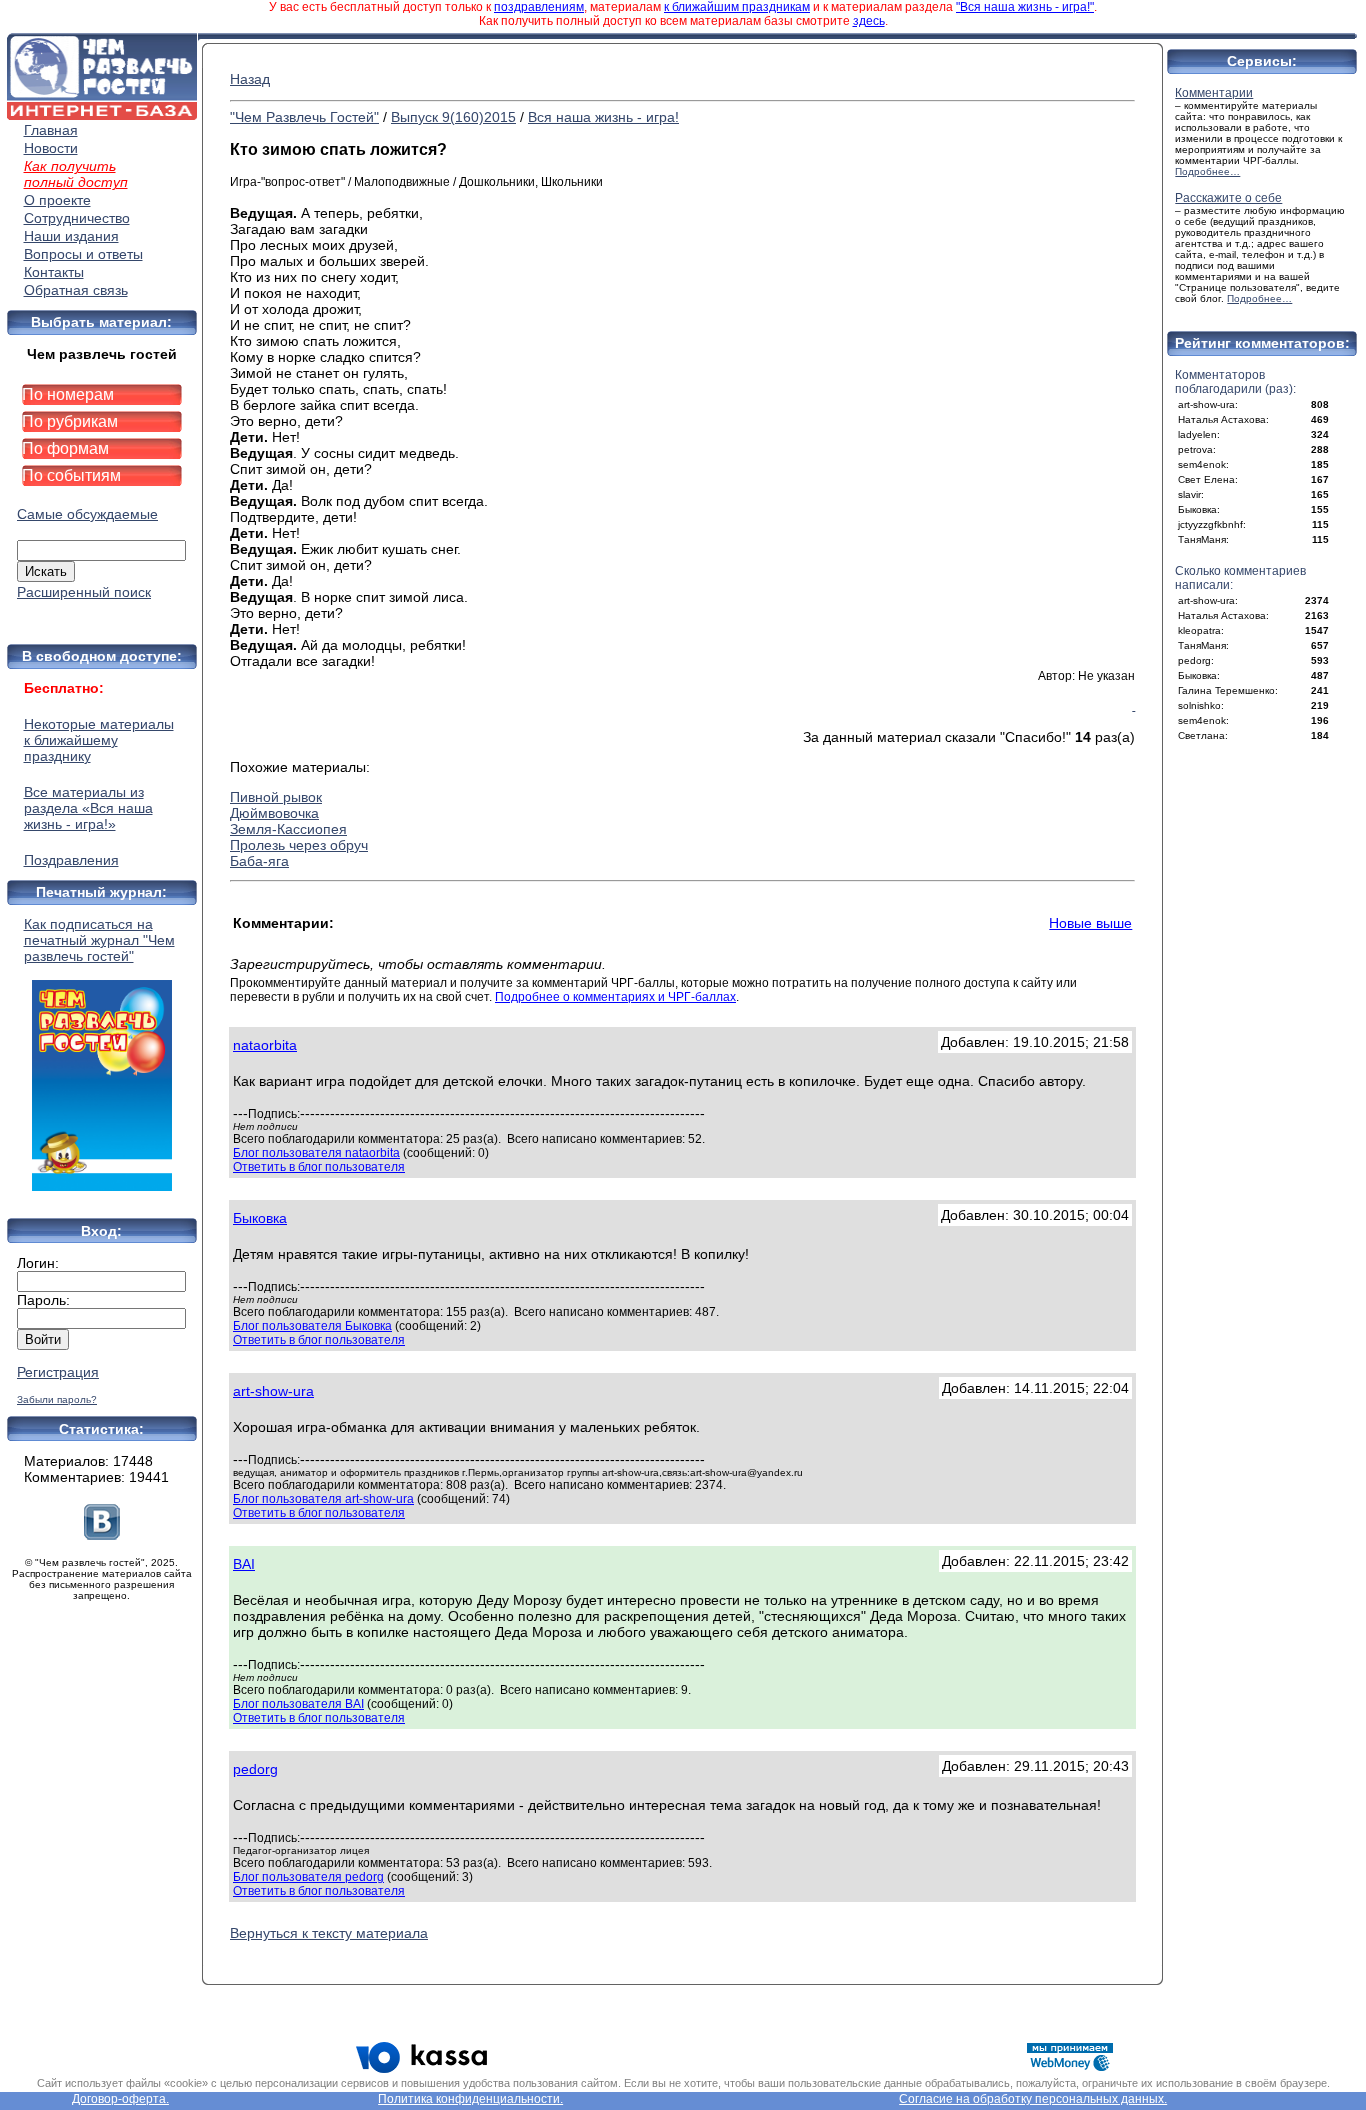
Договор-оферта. (120, 2099)
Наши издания (71, 236)
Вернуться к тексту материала (329, 1933)
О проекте (57, 200)
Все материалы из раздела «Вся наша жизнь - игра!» (88, 808)
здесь (869, 21)
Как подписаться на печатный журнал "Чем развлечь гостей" (99, 940)
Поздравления (71, 860)
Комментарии (1214, 93)
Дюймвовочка (274, 813)
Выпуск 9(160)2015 (453, 117)
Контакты (54, 272)
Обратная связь (76, 290)
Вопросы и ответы (83, 254)
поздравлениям (539, 7)
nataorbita (265, 1045)
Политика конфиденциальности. (470, 2099)
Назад (250, 79)
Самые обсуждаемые (87, 514)
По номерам (68, 394)
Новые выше (1090, 923)
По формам (65, 448)
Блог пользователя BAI (298, 1704)
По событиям (71, 475)
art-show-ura (273, 1391)
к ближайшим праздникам (737, 7)
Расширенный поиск (84, 592)
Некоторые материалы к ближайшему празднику (99, 740)
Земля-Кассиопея (288, 829)
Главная (51, 130)
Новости (51, 148)
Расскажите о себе (1228, 198)
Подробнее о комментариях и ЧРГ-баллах (615, 997)
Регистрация (58, 1372)
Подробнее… (1207, 171)
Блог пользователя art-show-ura (323, 1499)
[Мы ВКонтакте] (102, 1535)
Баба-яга (259, 861)
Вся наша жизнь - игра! (603, 117)
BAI (244, 1564)
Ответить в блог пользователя (319, 1167)
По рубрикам (70, 421)
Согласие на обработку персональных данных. (1033, 2099)
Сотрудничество (77, 218)
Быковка (260, 1218)
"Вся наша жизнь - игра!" (1025, 7)
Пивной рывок (276, 797)
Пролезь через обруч (299, 845)
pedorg (255, 1769)
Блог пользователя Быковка (312, 1326)
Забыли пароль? (57, 1399)
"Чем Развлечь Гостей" (304, 117)
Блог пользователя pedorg (308, 1877)
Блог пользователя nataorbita (316, 1153)
